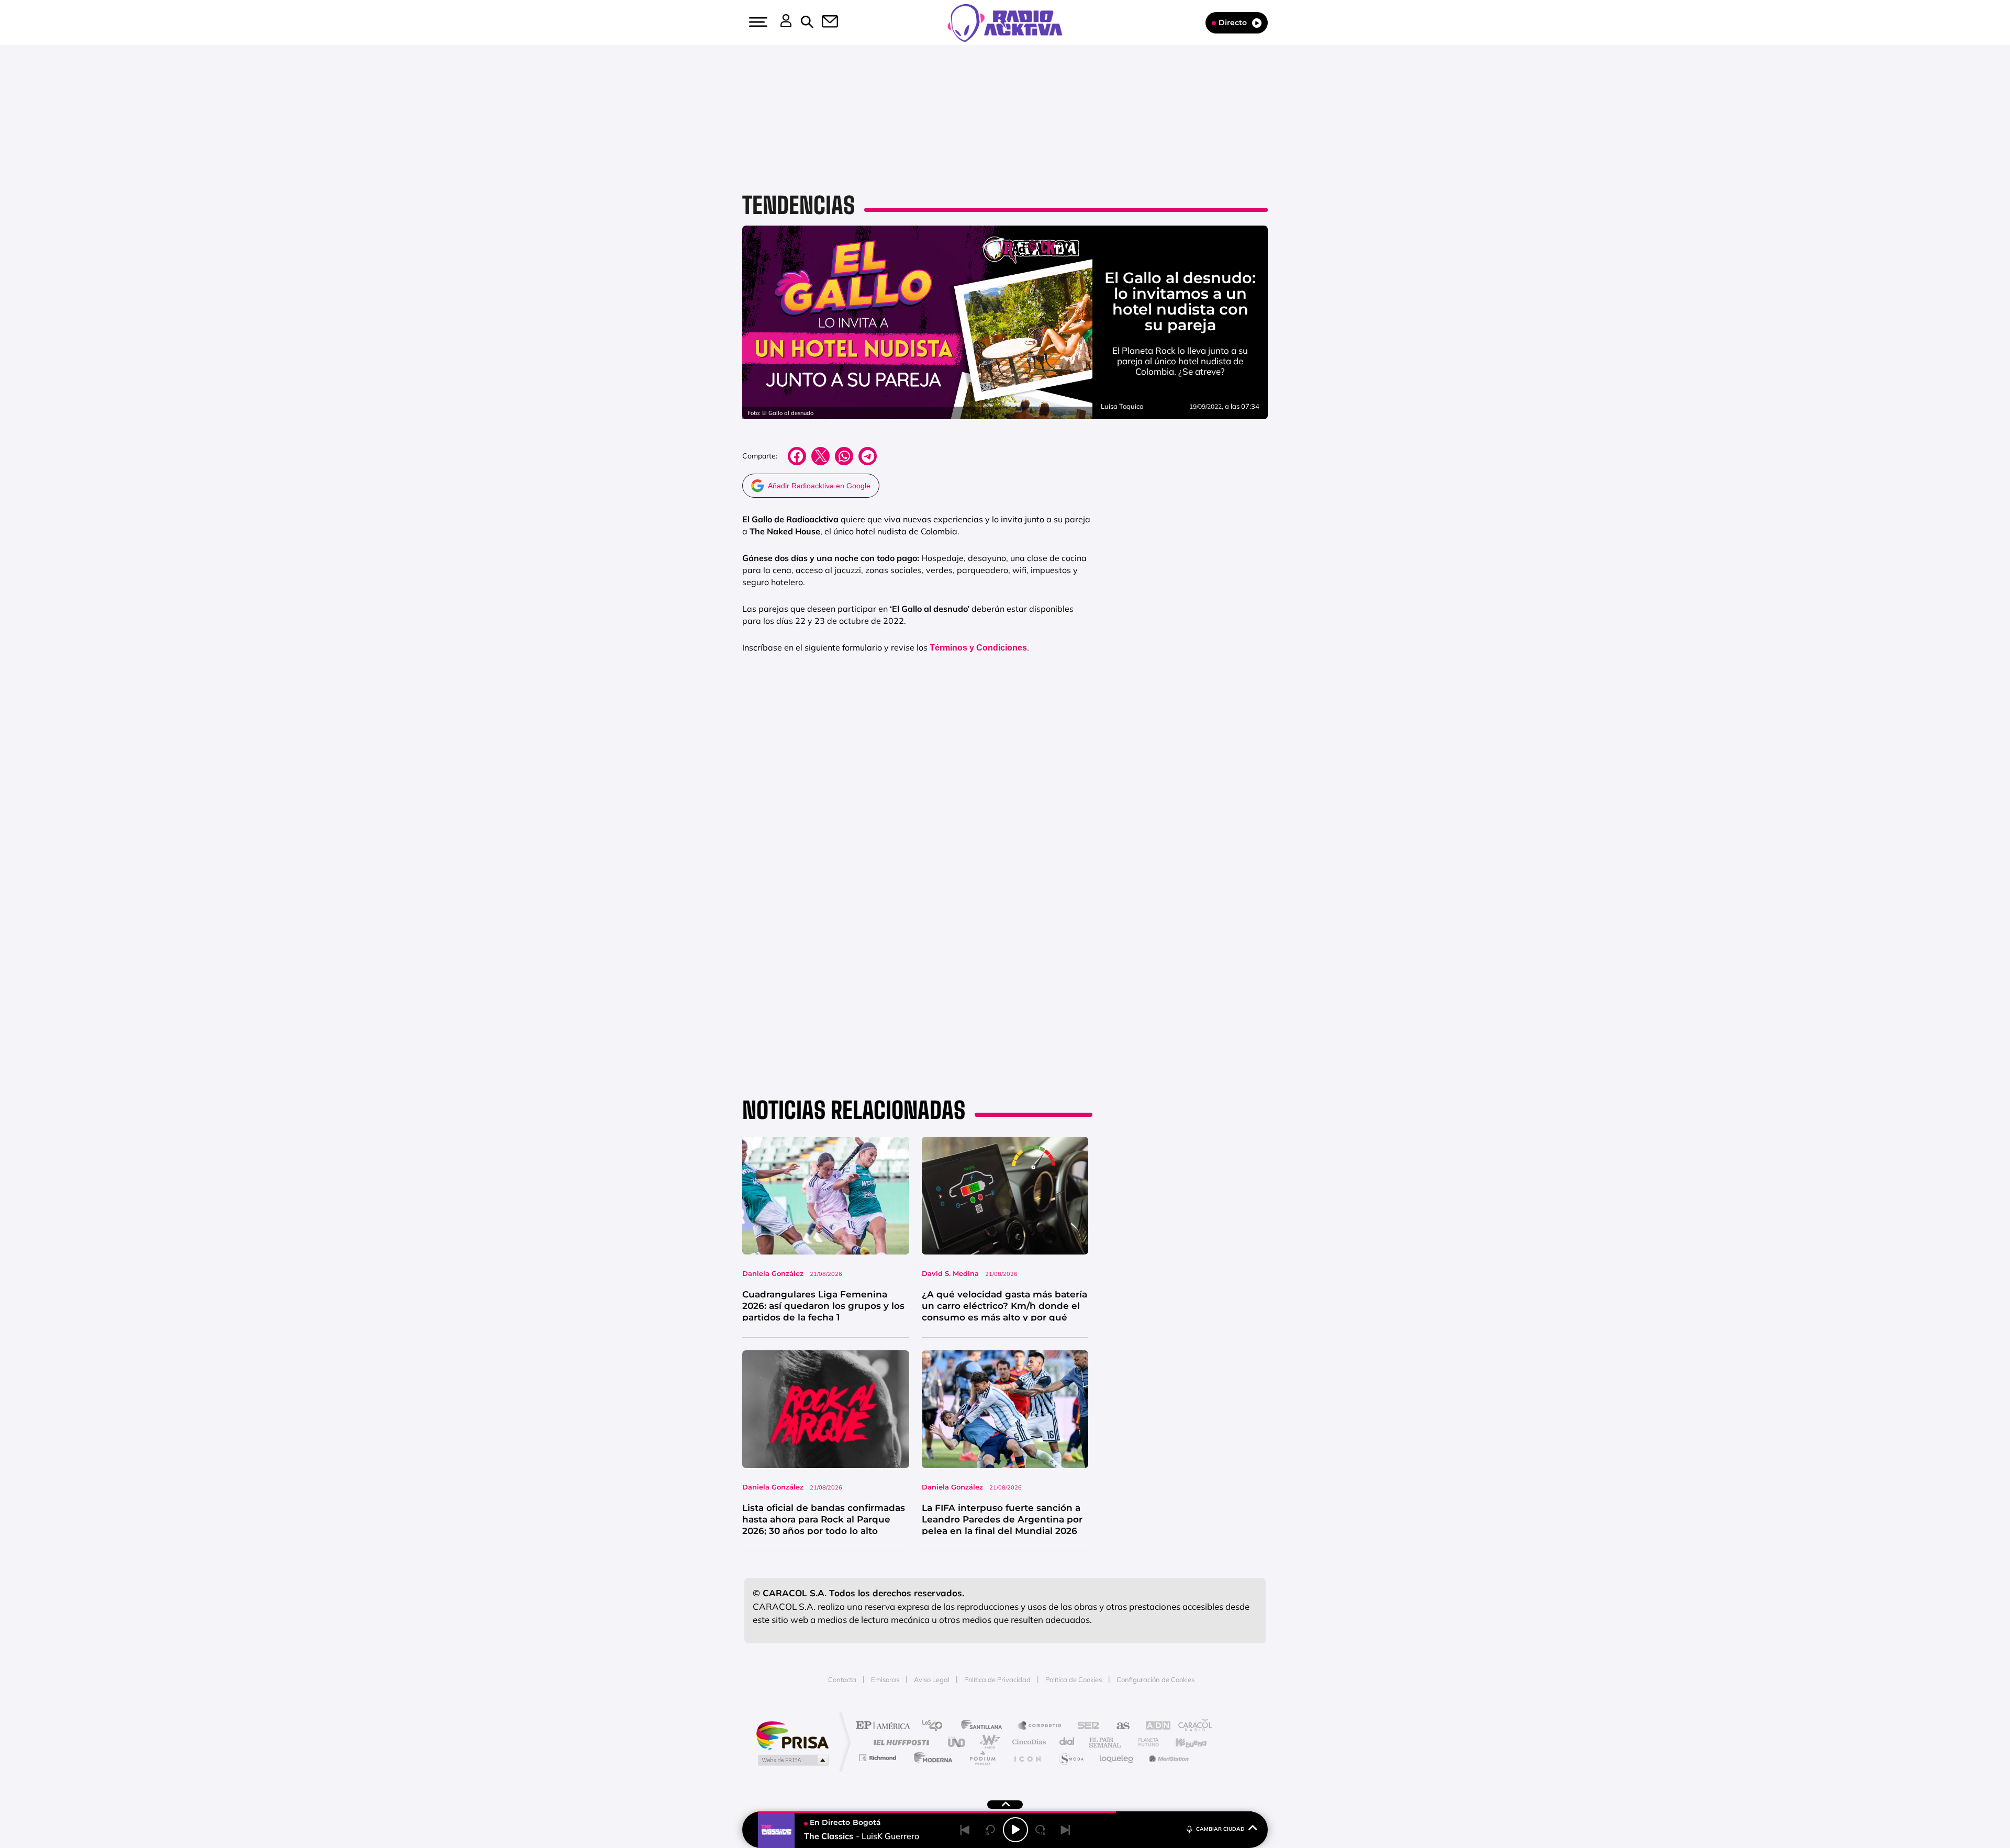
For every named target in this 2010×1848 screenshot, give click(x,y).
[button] (757, 22)
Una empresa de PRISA (792, 1735)
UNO (957, 1742)
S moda (1071, 1758)
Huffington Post (899, 1742)
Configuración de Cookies (1155, 1679)
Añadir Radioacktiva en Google (819, 486)
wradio (987, 1742)
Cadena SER (1085, 1726)
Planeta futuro (1144, 1742)
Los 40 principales (936, 1726)
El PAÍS (885, 1726)
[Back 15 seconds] (990, 1830)
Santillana (985, 1726)
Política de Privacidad (997, 1679)
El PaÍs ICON (1027, 1758)
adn (1153, 1726)
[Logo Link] (1005, 22)
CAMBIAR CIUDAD (1220, 1829)
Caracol (1191, 1726)
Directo (1233, 23)
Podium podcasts (982, 1758)
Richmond (879, 1758)
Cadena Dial (1067, 1742)
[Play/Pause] (1015, 1830)
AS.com (1118, 1726)
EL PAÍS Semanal (1106, 1742)
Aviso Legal (932, 1679)
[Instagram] (30, 106)
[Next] (1066, 1830)
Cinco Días (1028, 1742)
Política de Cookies (1074, 1679)
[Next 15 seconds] (1041, 1830)
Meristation (1167, 1758)
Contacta (842, 1679)
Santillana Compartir (1040, 1726)
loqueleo (1117, 1758)
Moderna (930, 1758)
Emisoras (885, 1679)
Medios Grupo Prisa (792, 1760)
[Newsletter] (824, 23)
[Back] (965, 1830)
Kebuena (1182, 1742)
